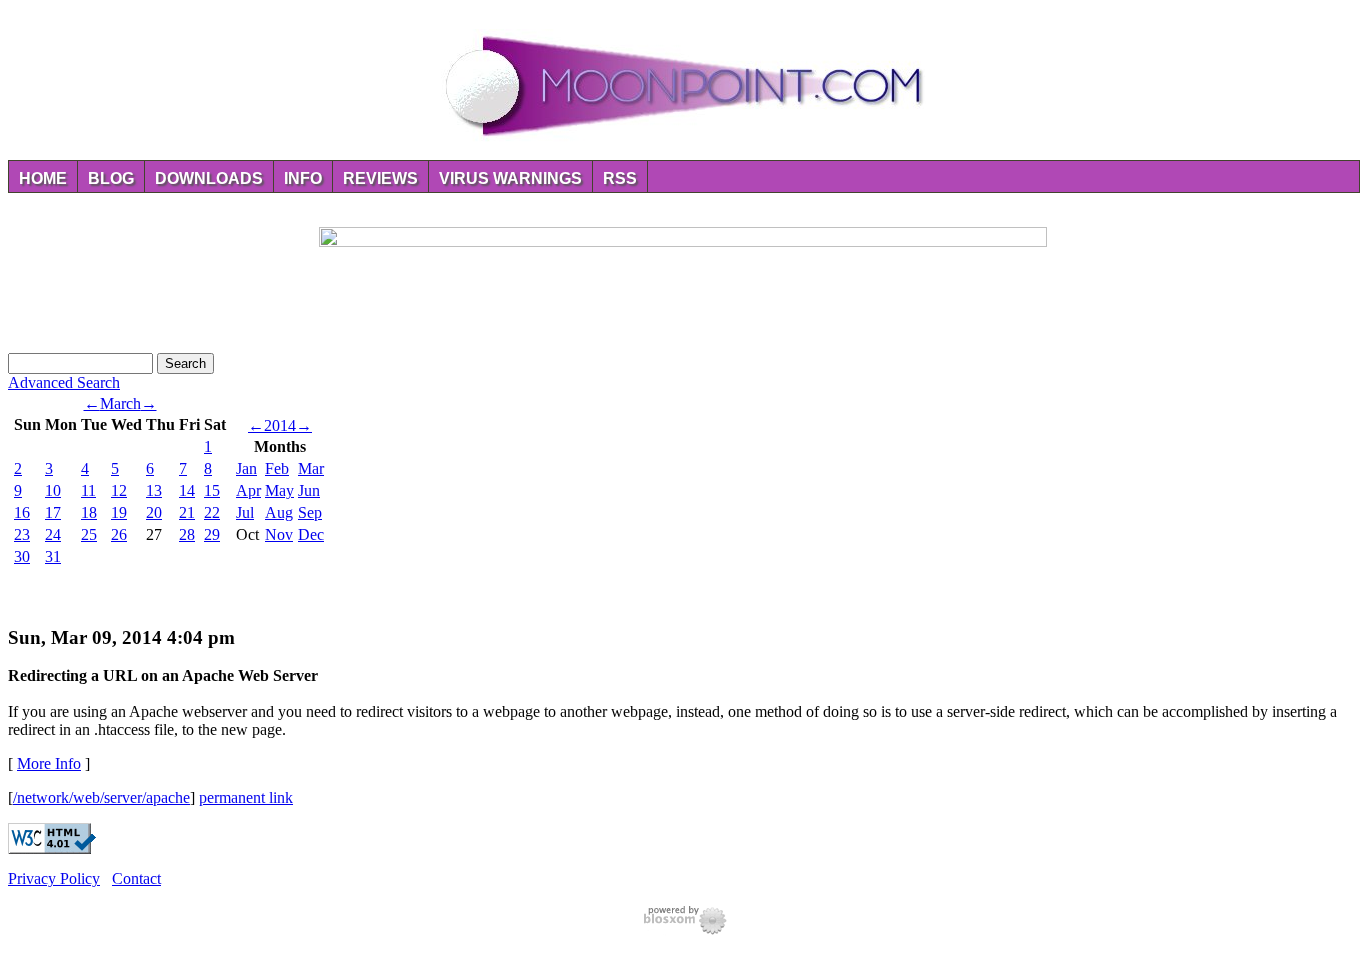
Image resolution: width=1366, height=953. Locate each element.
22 (212, 512)
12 (119, 490)
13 (154, 490)
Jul (245, 512)
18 (89, 512)
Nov (279, 534)
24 (53, 534)
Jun (309, 490)
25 (89, 534)
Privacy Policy (54, 878)
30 (22, 556)
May (279, 490)
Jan (246, 468)
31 (53, 556)
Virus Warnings (510, 178)
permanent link (246, 797)
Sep (310, 512)
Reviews (380, 178)
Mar (311, 468)
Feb (277, 468)
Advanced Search (64, 382)
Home (43, 178)
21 (187, 512)
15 (212, 490)
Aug (279, 512)
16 (22, 512)
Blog (111, 178)
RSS (620, 178)
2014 (280, 425)
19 (119, 512)
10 (53, 490)
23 (22, 534)
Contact (136, 878)
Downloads (209, 178)
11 (88, 490)
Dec (311, 534)
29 (212, 534)
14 (187, 490)
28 (187, 534)
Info (303, 178)
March (120, 403)
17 (53, 512)
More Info (49, 763)
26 (119, 534)
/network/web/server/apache (101, 797)
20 (154, 512)
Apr (248, 490)
